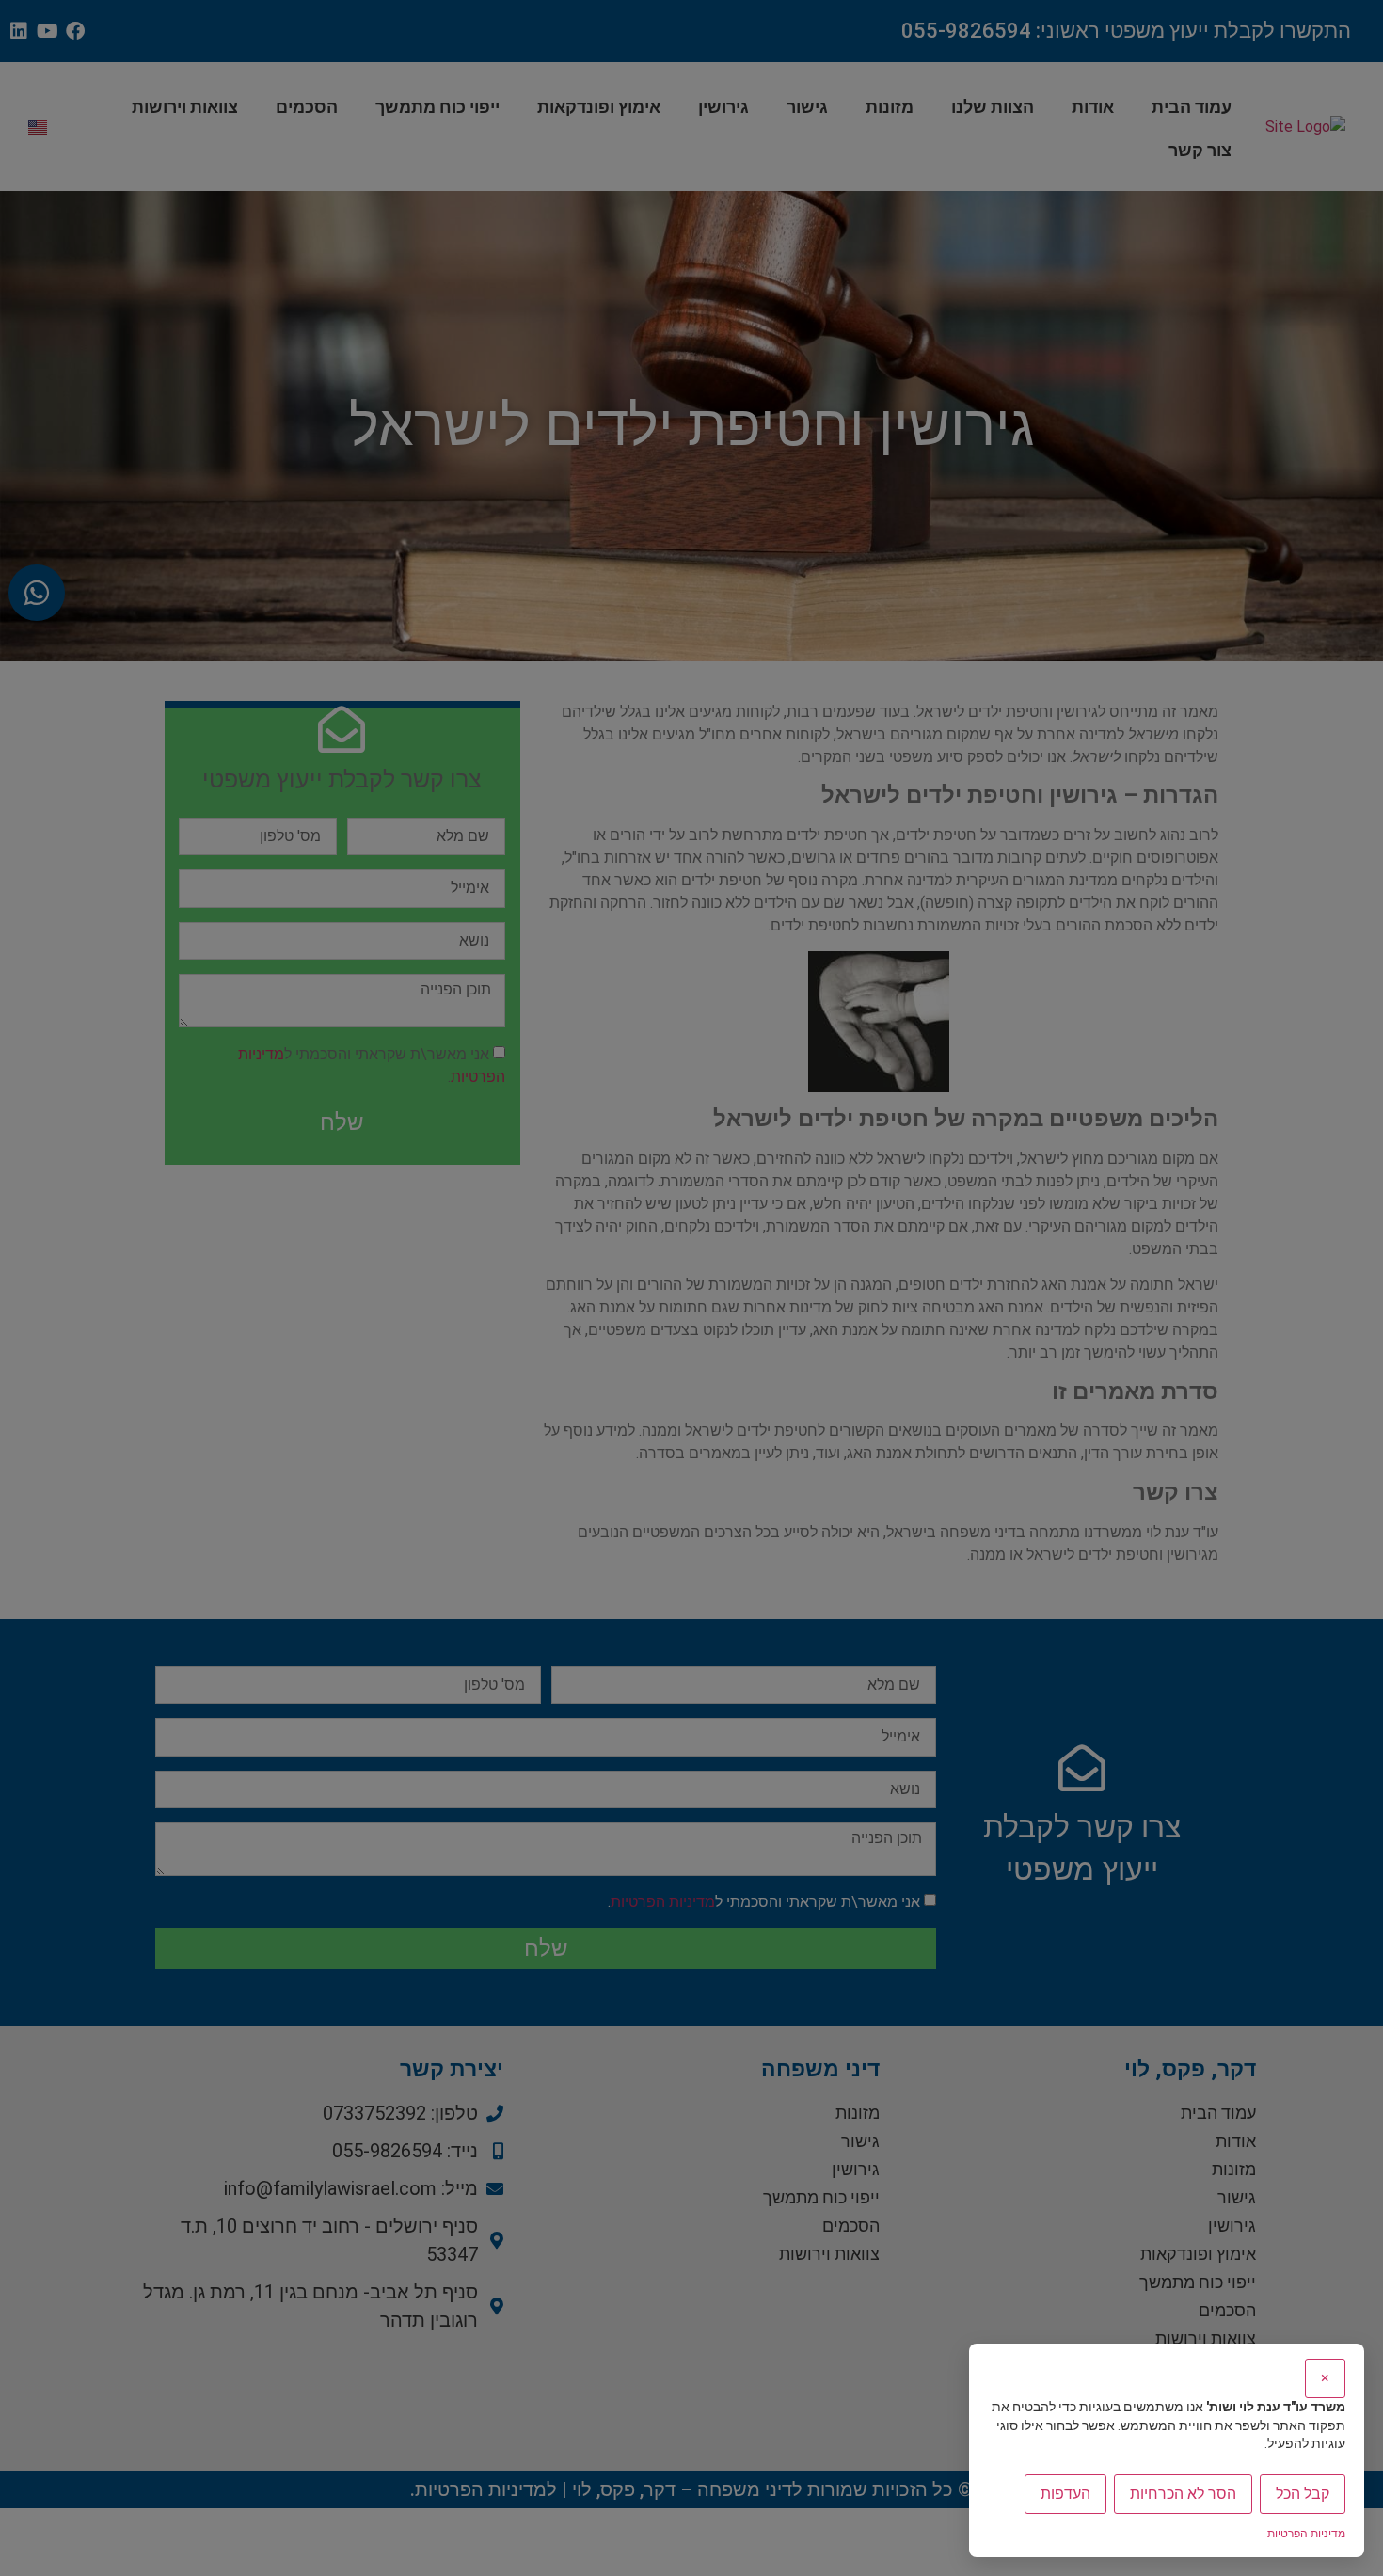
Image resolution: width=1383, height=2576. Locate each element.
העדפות (1065, 2494)
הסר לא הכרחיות (1183, 2494)
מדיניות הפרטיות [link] (1306, 2534)
